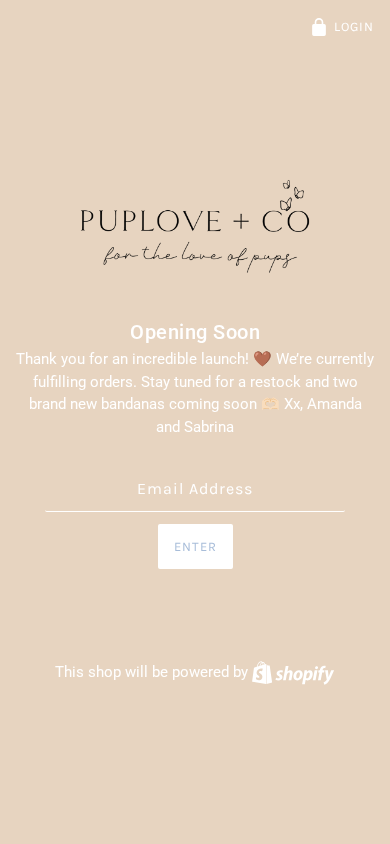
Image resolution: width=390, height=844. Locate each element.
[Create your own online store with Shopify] (293, 672)
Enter (195, 546)
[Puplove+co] (195, 228)
